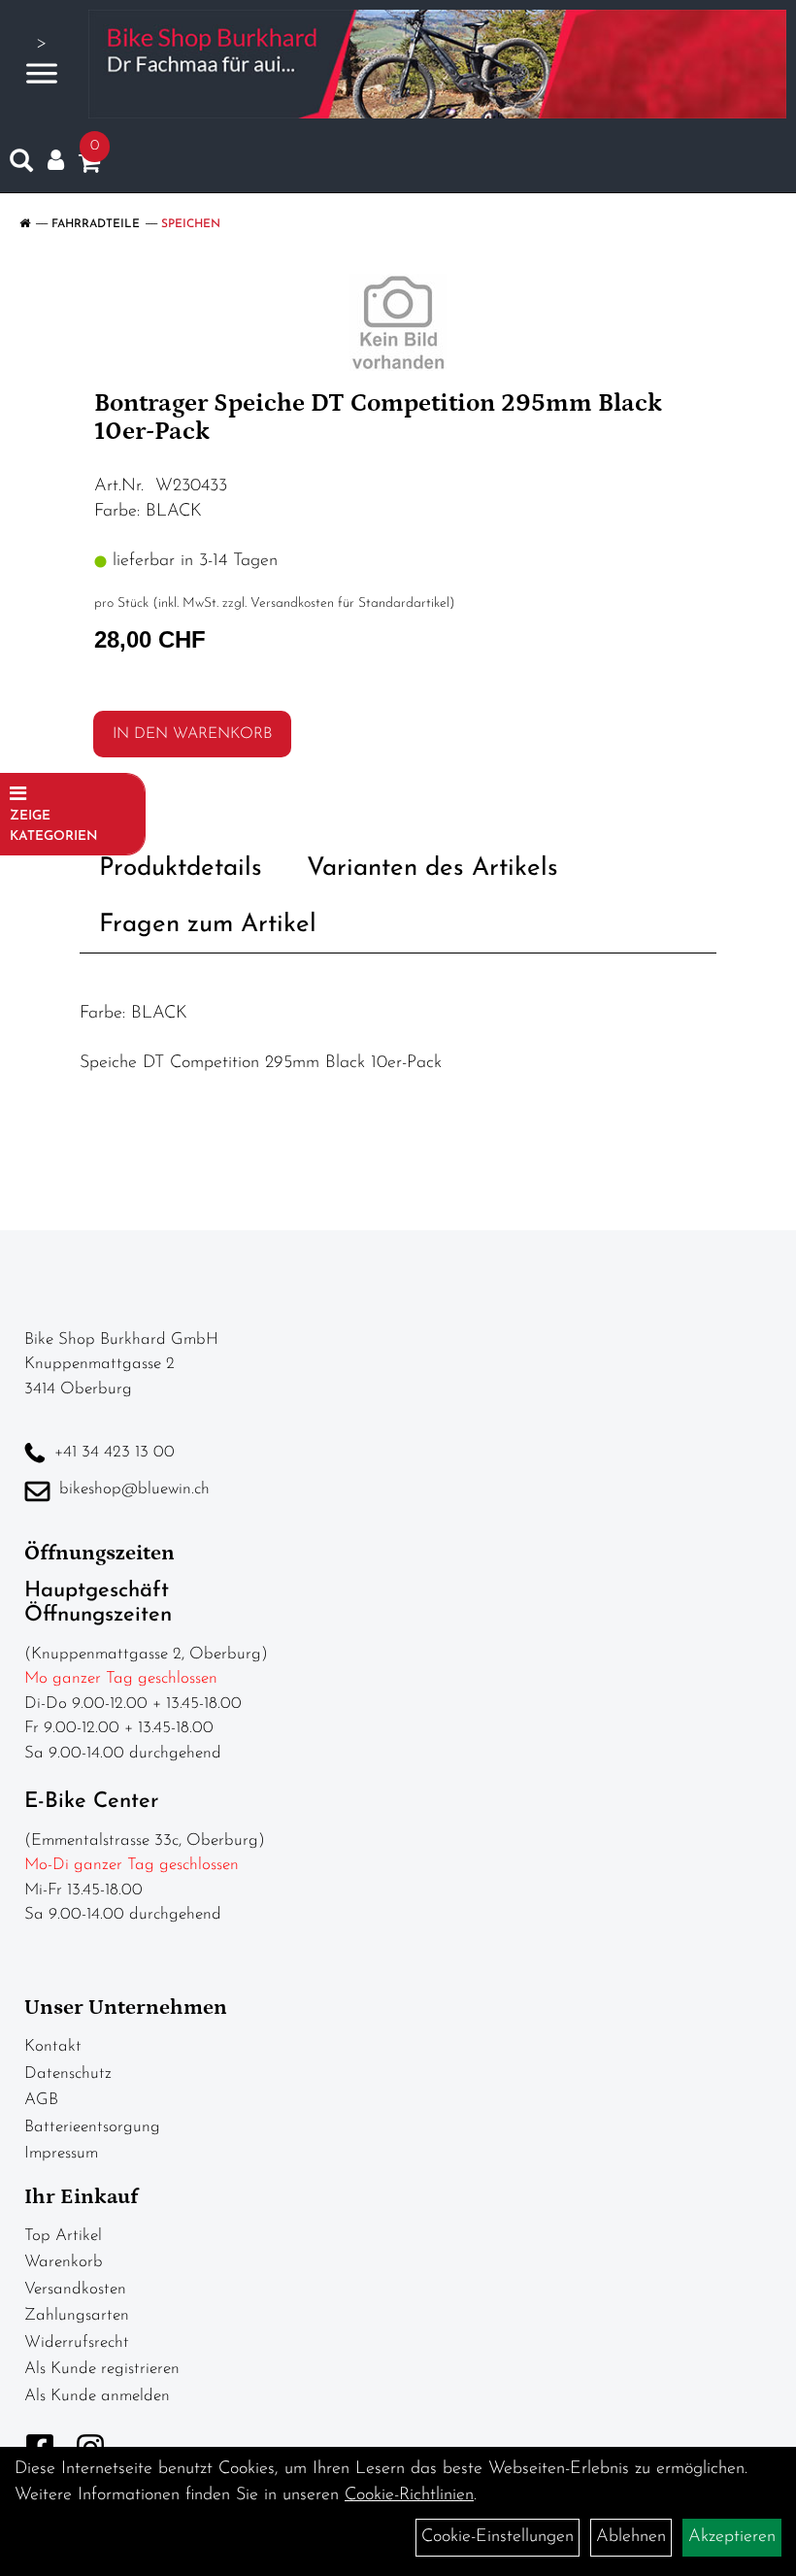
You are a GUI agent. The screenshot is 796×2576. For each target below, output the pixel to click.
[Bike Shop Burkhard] (437, 64)
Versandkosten (75, 2289)
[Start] (25, 224)
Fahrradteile (96, 224)
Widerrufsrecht (77, 2342)
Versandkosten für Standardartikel (350, 603)
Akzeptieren (732, 2537)
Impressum (61, 2153)
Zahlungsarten (77, 2315)
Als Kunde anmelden (97, 2396)
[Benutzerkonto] (56, 161)
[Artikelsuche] (21, 165)
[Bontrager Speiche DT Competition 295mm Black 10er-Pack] (398, 322)
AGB (41, 2100)
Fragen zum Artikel (208, 925)
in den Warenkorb (192, 734)
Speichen (191, 224)
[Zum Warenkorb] (89, 167)
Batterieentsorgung (92, 2127)
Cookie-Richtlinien (409, 2495)
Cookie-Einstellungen (497, 2537)
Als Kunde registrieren (102, 2369)
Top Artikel (63, 2236)
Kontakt (53, 2046)
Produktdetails (181, 869)
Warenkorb (64, 2262)
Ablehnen (631, 2537)
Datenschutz (68, 2074)
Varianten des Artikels (432, 869)
